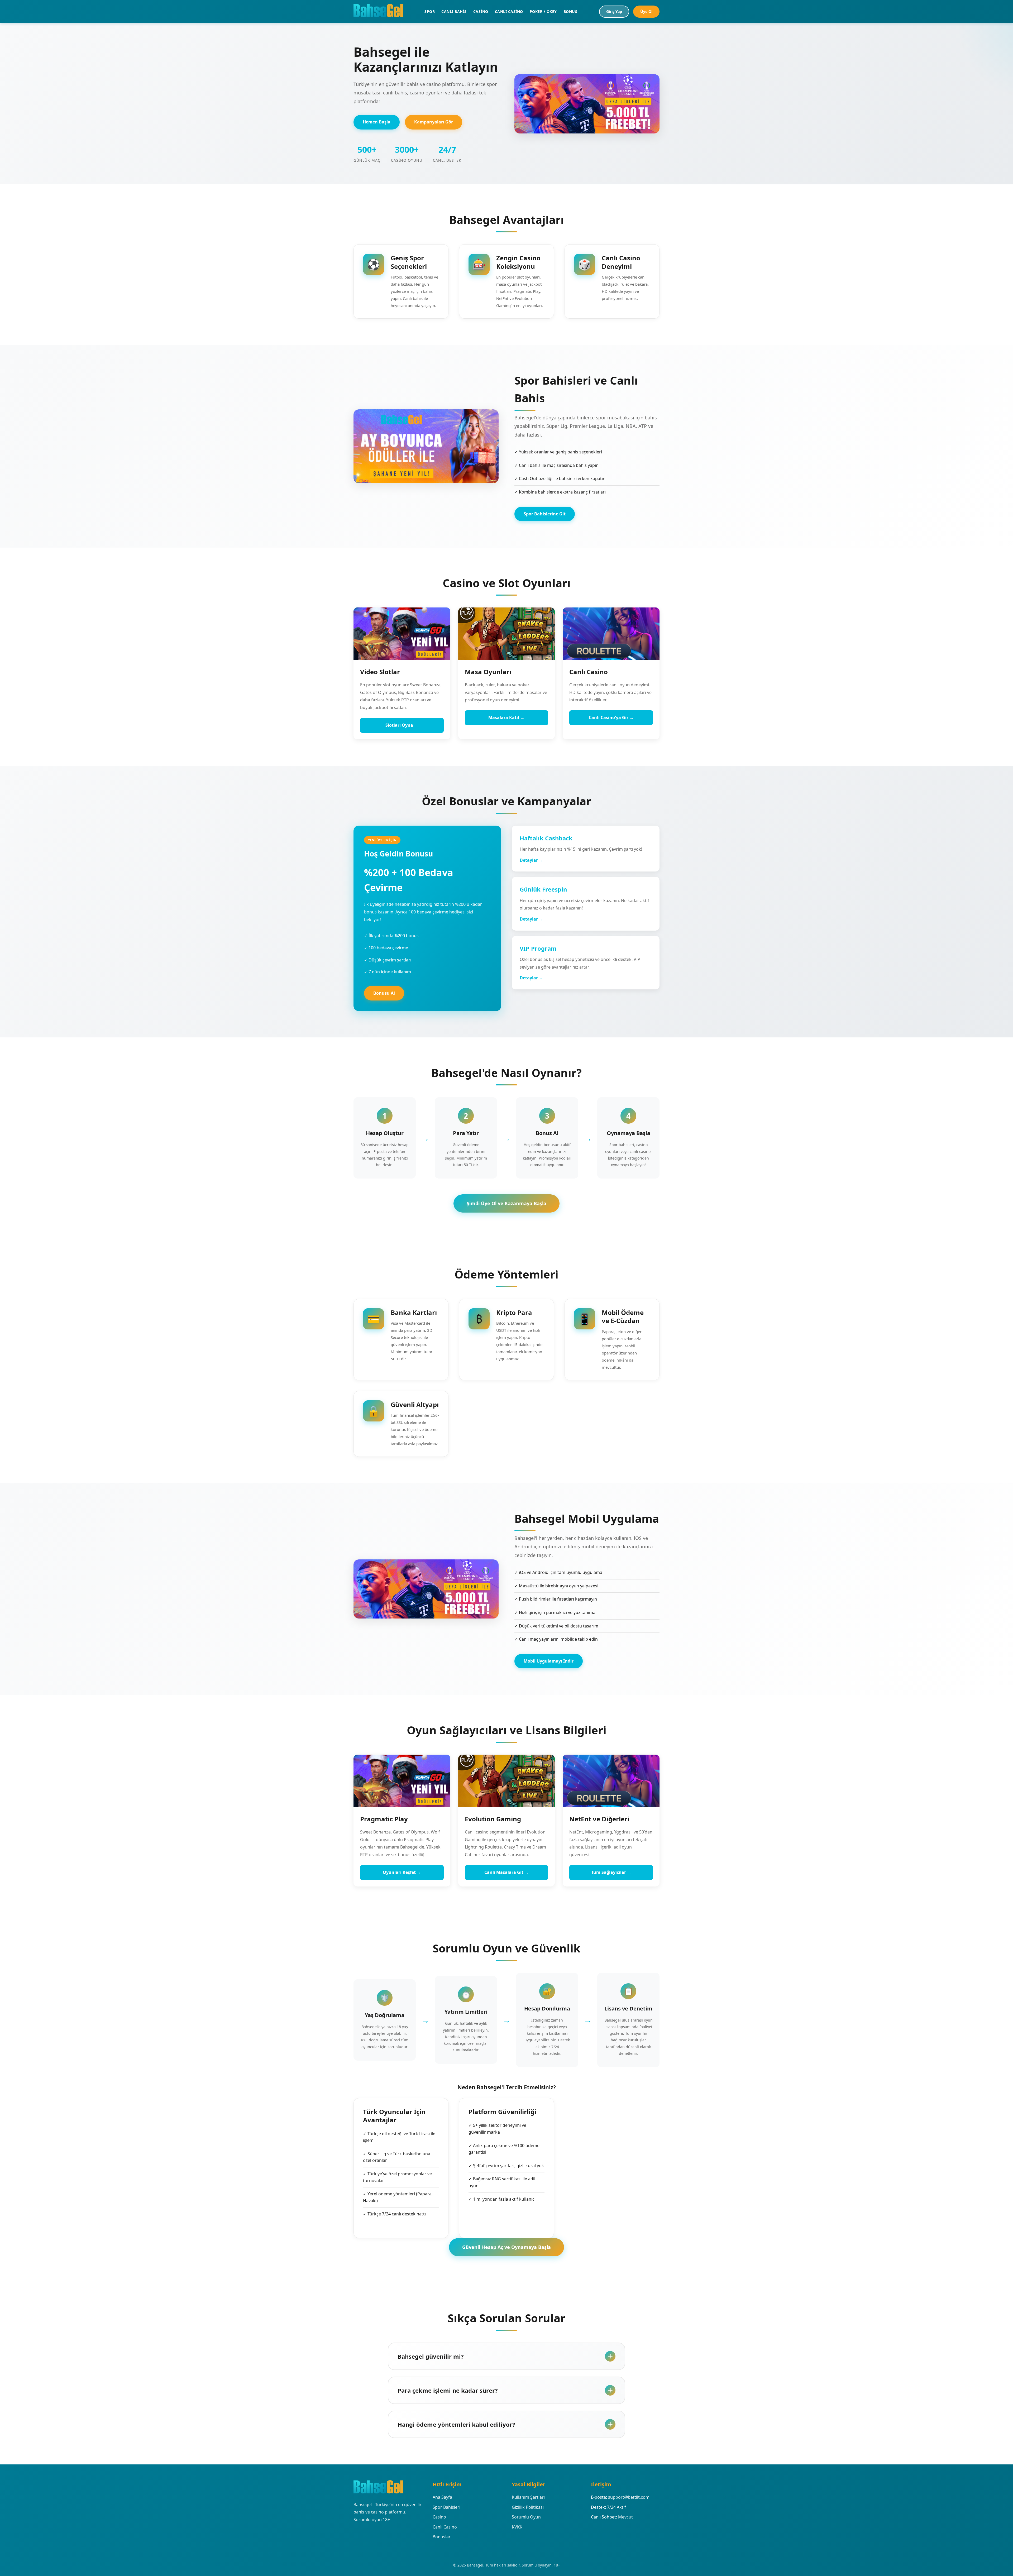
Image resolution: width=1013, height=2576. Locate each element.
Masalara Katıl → (506, 717)
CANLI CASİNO (509, 11)
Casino (439, 2517)
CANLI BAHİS (454, 11)
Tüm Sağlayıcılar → (611, 1872)
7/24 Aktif (617, 2507)
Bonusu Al (384, 993)
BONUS (570, 11)
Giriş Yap (614, 11)
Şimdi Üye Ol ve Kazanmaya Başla (506, 1203)
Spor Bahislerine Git (545, 514)
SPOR (430, 11)
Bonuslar (442, 2537)
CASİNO (481, 11)
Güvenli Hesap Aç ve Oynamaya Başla (506, 2247)
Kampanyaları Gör (434, 122)
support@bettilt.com (629, 2497)
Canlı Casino (445, 2527)
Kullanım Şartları (528, 2497)
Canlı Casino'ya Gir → (611, 717)
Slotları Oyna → (402, 725)
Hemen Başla (377, 122)
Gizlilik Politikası (528, 2507)
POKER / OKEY (543, 11)
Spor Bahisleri (446, 2507)
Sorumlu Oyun (526, 2517)
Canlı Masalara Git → (506, 1872)
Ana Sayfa (442, 2497)
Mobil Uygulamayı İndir (549, 1661)
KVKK (517, 2527)
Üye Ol (646, 11)
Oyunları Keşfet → (402, 1872)
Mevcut (625, 2517)
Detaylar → (531, 860)
